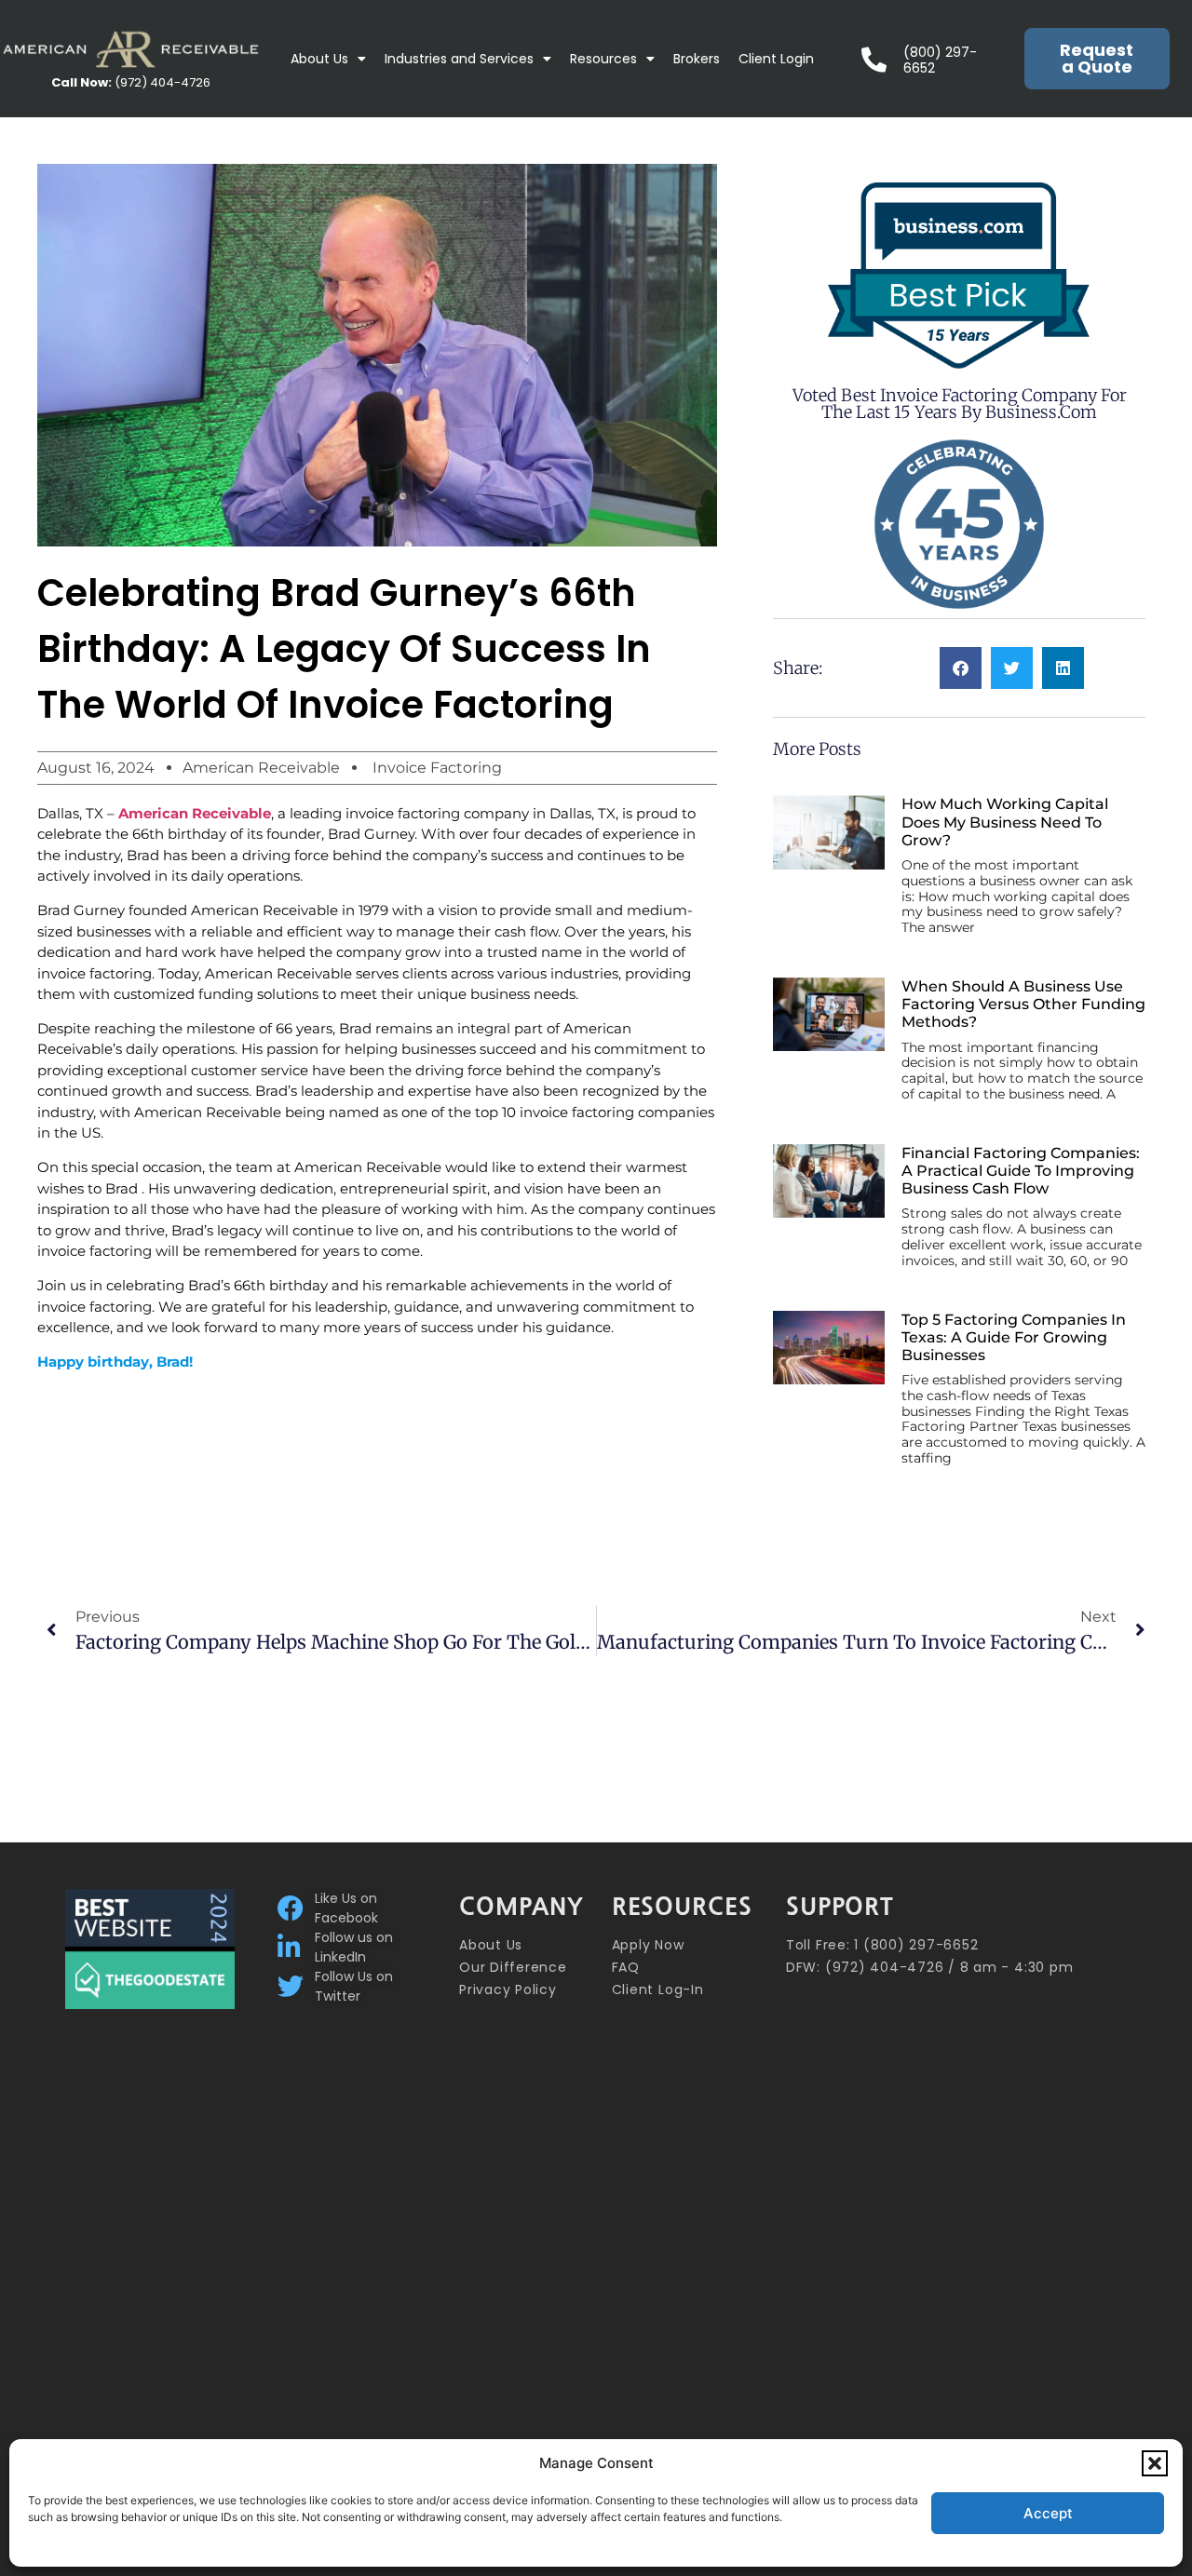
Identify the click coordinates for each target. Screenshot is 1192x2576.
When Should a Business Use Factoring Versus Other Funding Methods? (1023, 1004)
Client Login (776, 59)
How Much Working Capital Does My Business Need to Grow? (1005, 822)
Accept (1048, 2513)
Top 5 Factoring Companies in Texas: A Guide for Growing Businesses (1014, 1337)
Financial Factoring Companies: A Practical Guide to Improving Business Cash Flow (1021, 1171)
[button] (1155, 2463)
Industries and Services (459, 59)
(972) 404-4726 (131, 82)
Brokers (697, 59)
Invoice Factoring (437, 768)
